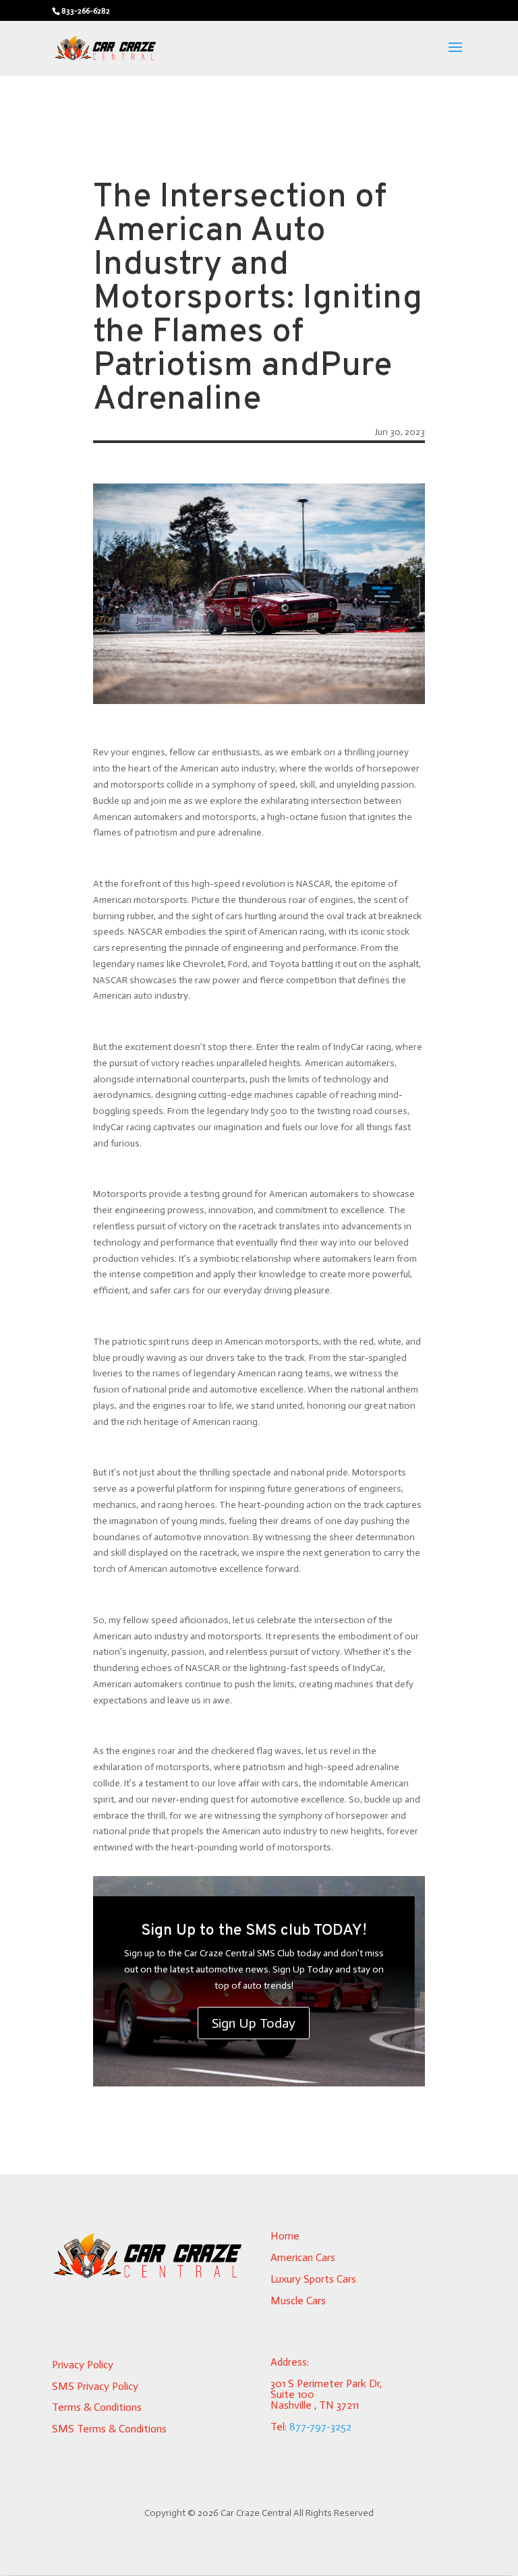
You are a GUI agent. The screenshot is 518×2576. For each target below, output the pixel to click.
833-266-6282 (86, 11)
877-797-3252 (320, 2427)
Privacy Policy (83, 2365)
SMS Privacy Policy (95, 2386)
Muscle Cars (298, 2301)
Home (285, 2236)
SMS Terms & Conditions (109, 2429)
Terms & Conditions (97, 2407)
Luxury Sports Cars (313, 2279)
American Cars (303, 2257)
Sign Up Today (254, 2023)
